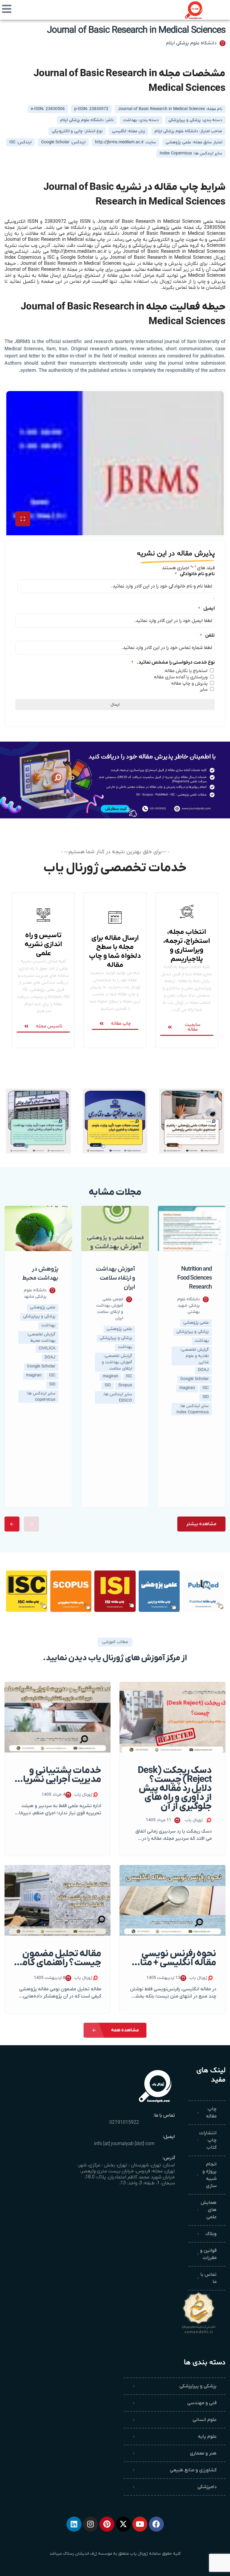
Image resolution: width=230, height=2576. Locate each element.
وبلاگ (211, 2234)
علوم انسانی (205, 2420)
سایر (204, 689)
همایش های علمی (209, 2210)
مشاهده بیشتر (201, 1524)
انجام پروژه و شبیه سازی (209, 2175)
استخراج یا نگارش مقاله (186, 671)
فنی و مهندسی (202, 2403)
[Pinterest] (107, 2524)
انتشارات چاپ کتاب (208, 2140)
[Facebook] (156, 2524)
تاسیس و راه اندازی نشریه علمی (43, 944)
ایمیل (206, 608)
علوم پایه (207, 2437)
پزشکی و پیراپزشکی (198, 2386)
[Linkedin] (74, 2524)
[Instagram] (90, 2524)
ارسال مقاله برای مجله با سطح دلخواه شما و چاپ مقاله (115, 952)
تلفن (207, 635)
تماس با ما (208, 2278)
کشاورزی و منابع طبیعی (193, 2470)
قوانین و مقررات (208, 2254)
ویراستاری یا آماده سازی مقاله (181, 677)
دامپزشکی (207, 2487)
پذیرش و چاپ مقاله (189, 683)
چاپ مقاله (211, 2113)
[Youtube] (140, 2524)
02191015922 (124, 2123)
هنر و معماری (203, 2453)
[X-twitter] (123, 2524)
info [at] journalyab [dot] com (124, 2144)
